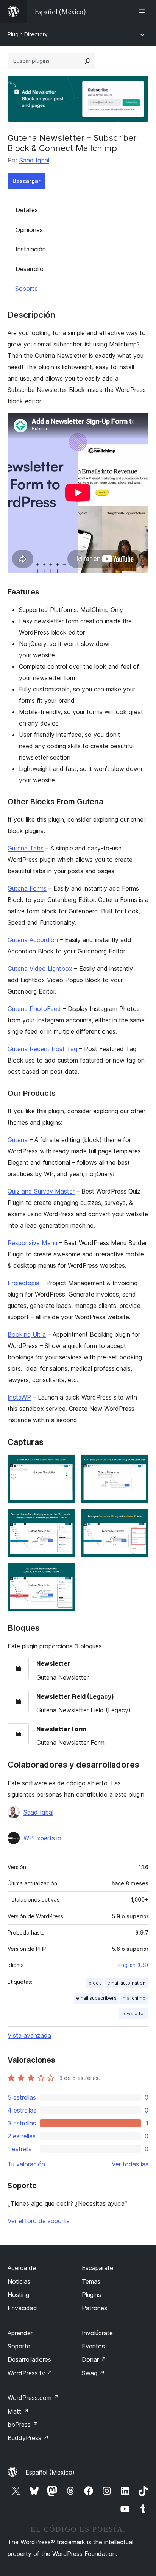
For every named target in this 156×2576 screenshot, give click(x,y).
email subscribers (96, 1998)
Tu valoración (26, 2164)
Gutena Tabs (26, 848)
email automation (126, 1983)
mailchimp (134, 1998)
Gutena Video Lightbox (40, 969)
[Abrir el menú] (144, 11)
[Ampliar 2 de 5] (138, 1465)
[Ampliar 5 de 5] (65, 1573)
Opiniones (29, 230)
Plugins (91, 2295)
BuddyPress (28, 2438)
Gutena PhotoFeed (34, 1009)
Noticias (19, 2281)
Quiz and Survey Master (41, 1191)
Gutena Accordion (33, 940)
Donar (94, 2359)
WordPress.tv (30, 2373)
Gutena (18, 1140)
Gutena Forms (27, 888)
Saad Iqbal (34, 160)
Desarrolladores (29, 2359)
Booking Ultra (27, 1334)
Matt (18, 2411)
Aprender (20, 2333)
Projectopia (23, 1283)
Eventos (93, 2346)
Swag (93, 2373)
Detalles (27, 210)
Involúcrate (97, 2333)
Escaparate (97, 2268)
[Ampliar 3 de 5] (65, 1519)
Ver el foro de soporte (39, 2221)
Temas (91, 2281)
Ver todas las (130, 2164)
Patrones (94, 2308)
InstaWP (19, 1397)
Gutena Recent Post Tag (42, 1049)
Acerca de (22, 2268)
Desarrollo (30, 269)
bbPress (23, 2425)
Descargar (27, 181)
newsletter (133, 2014)
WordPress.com (33, 2398)
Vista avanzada (29, 2035)
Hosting (18, 2295)
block (95, 1983)
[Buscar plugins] (88, 61)
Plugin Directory (28, 34)
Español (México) (50, 2472)
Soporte (27, 289)
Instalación (31, 249)
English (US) (133, 1965)
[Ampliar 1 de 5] (65, 1465)
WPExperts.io (42, 1838)
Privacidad (22, 2308)
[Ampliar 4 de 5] (138, 1519)
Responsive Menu (32, 1243)
